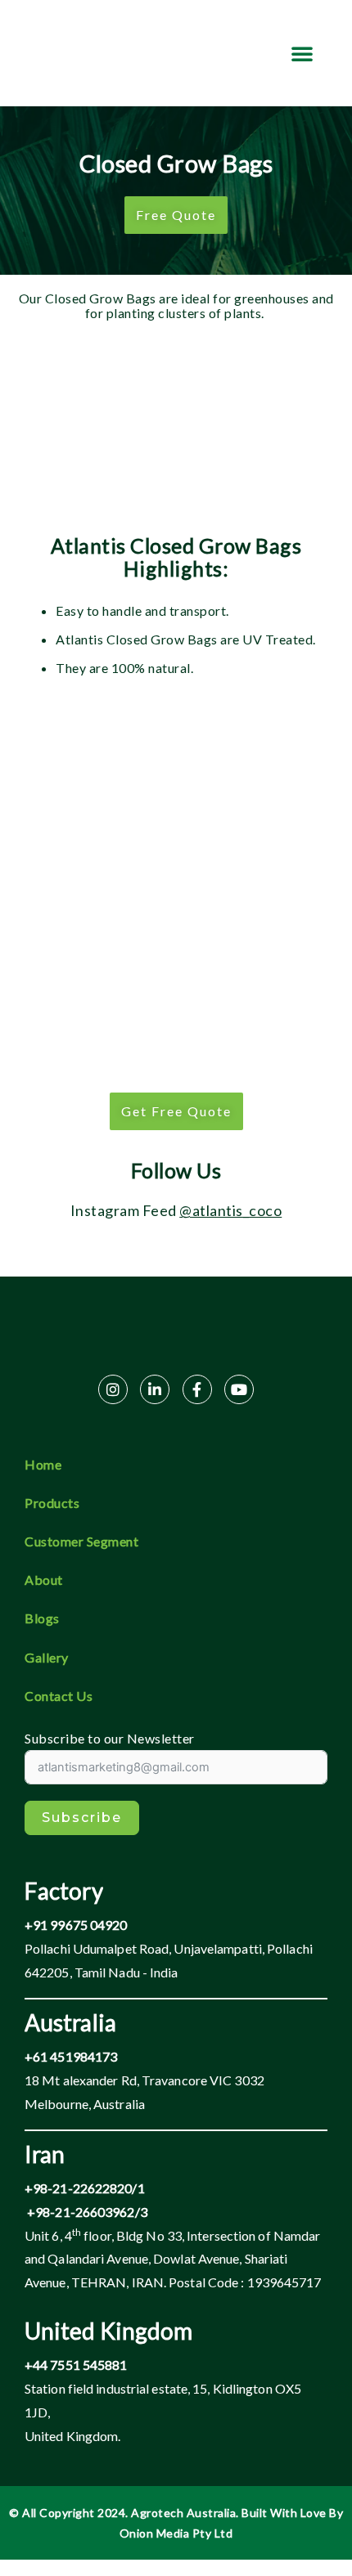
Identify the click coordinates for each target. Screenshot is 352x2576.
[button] (302, 53)
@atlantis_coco (230, 1210)
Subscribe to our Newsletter (110, 1739)
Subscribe (82, 1818)
